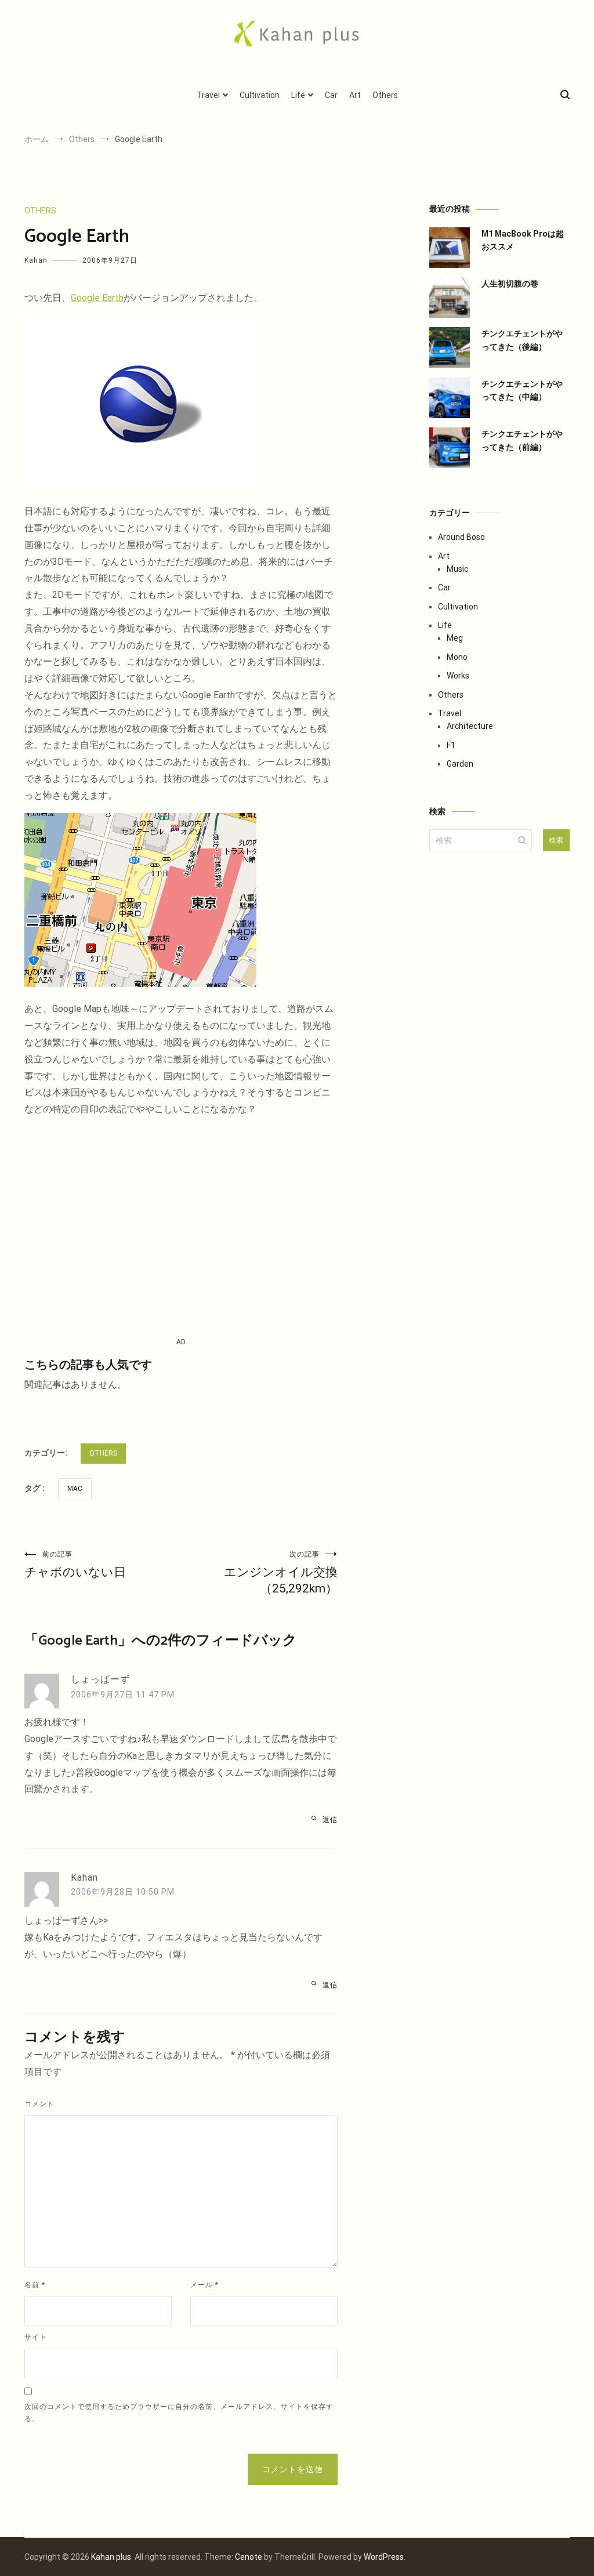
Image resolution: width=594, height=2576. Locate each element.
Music (457, 569)
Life (298, 95)
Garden (460, 764)
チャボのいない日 (75, 1565)
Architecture (470, 726)
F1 (451, 745)
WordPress (384, 2557)
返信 (330, 1820)
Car (331, 95)
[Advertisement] (181, 1227)
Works (458, 676)
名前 (35, 2285)
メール (204, 2285)
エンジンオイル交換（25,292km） (281, 1573)
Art (355, 95)
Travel (208, 95)
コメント (39, 2104)
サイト (36, 2337)
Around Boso (461, 537)
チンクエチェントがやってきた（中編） (522, 390)
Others (385, 95)
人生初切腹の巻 (510, 284)
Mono (457, 657)
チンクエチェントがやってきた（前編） (522, 440)
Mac (75, 1489)
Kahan (36, 260)
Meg (455, 638)
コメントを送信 (293, 2469)
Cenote (249, 2557)
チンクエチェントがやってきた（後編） (522, 340)
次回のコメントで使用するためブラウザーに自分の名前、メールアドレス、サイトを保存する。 (179, 2413)
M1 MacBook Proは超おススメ (523, 240)
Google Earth (97, 298)
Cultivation (260, 95)
